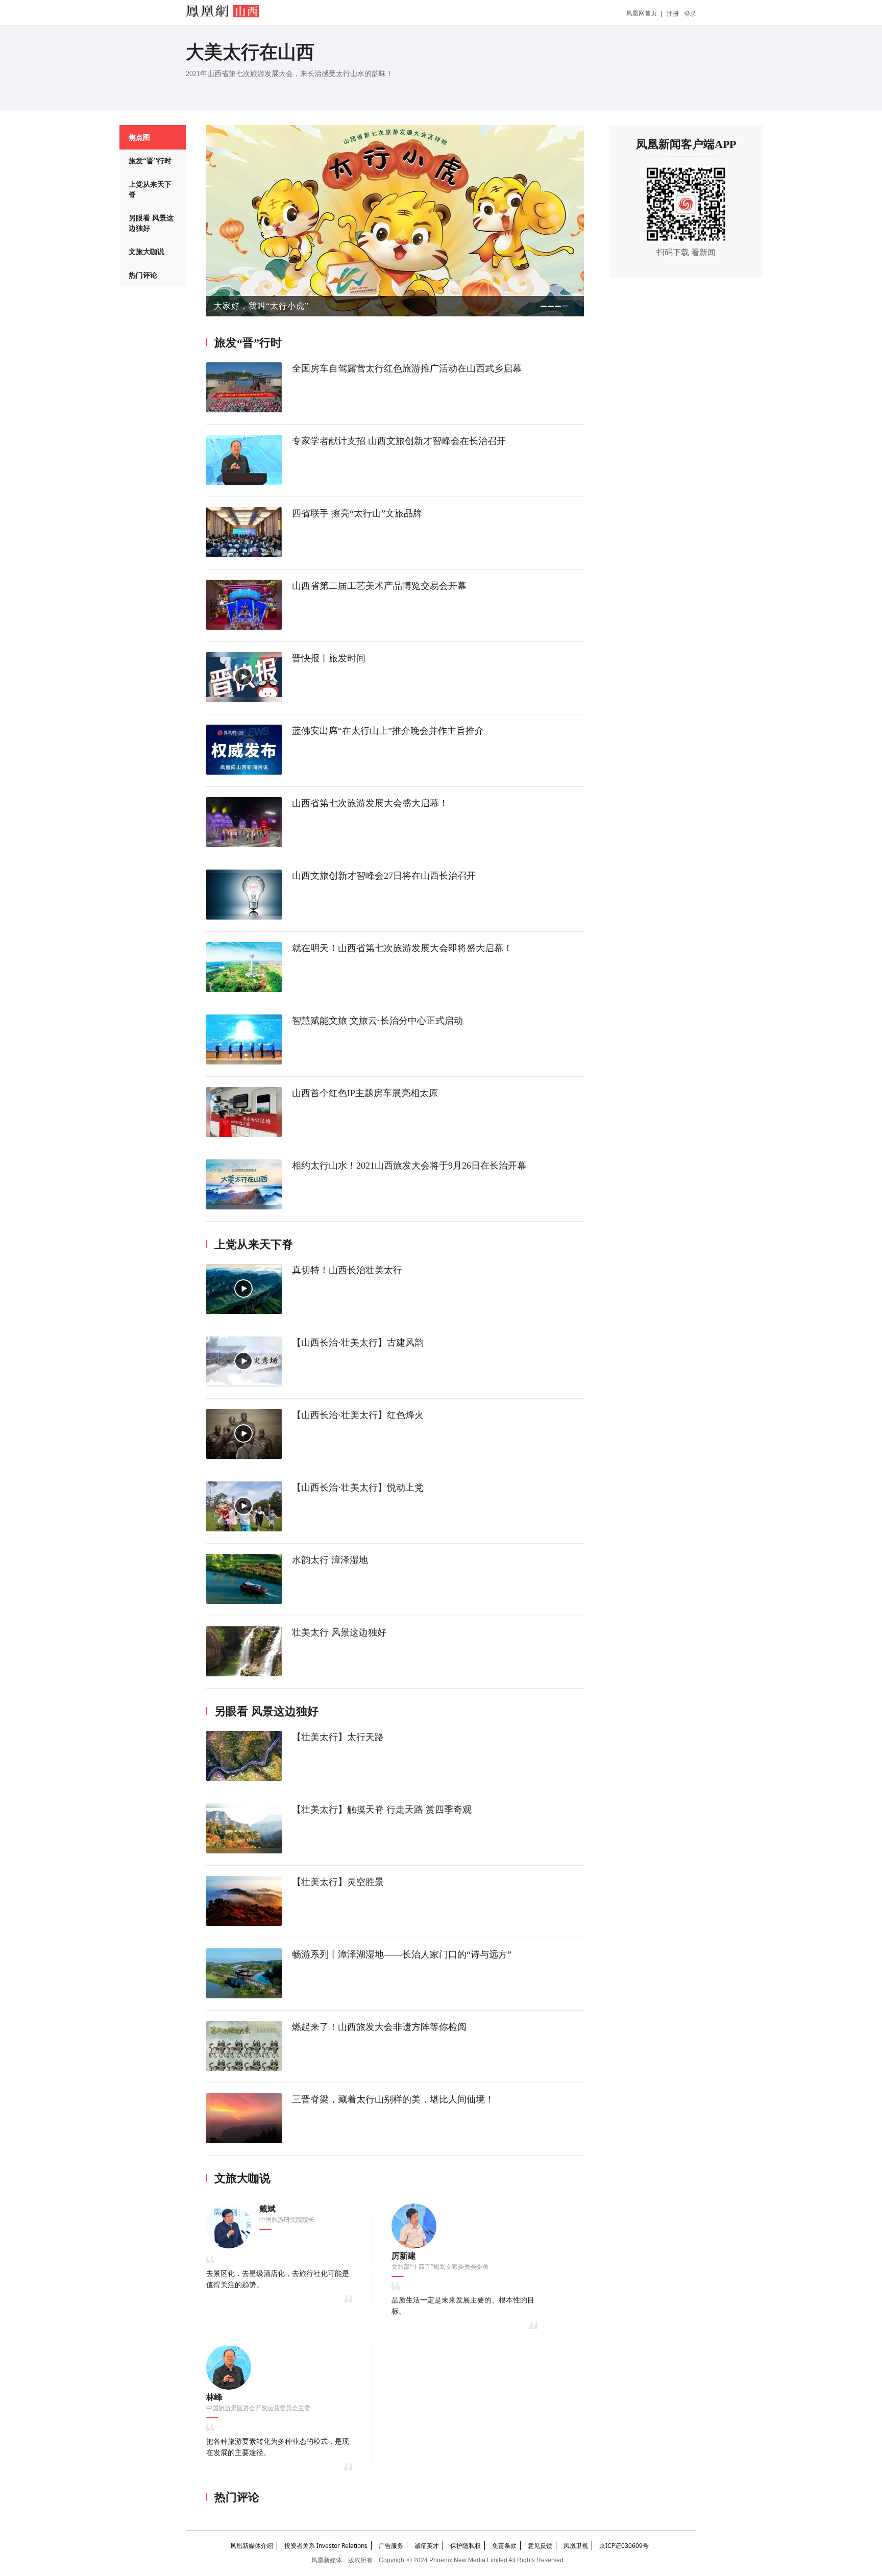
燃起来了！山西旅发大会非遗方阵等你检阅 (379, 2027)
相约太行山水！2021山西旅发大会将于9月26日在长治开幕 (409, 1166)
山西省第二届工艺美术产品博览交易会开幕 (379, 586)
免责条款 (504, 2546)
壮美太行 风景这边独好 (339, 1632)
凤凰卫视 (576, 2546)
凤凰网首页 (642, 13)
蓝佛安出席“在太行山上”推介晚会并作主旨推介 (388, 731)
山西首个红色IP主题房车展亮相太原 (365, 1093)
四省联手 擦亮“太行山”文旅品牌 (357, 513)
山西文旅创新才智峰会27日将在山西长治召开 (384, 876)
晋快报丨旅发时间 (329, 658)
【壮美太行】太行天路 (338, 1737)
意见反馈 (540, 2546)
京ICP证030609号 (624, 2546)
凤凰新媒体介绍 (252, 2546)
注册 (673, 14)
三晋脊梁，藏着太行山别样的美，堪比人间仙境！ (393, 2099)
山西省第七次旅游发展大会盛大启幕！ (370, 803)
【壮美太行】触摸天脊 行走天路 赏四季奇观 (382, 1810)
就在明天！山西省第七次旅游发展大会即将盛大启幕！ (402, 948)
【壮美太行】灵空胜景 (338, 1882)
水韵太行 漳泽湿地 (330, 1560)
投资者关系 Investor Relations (326, 2546)
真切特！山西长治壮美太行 (347, 1270)
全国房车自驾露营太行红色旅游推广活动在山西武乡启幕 (407, 368)
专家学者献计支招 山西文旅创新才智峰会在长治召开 (399, 441)
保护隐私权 (465, 2546)
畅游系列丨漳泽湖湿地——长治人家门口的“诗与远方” (402, 1954)
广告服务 (391, 2546)
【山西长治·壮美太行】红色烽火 (358, 1415)
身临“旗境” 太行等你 (254, 306)
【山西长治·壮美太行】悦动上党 (358, 1488)
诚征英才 (427, 2546)
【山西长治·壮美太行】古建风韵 (358, 1343)
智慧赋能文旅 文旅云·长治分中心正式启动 (377, 1021)
